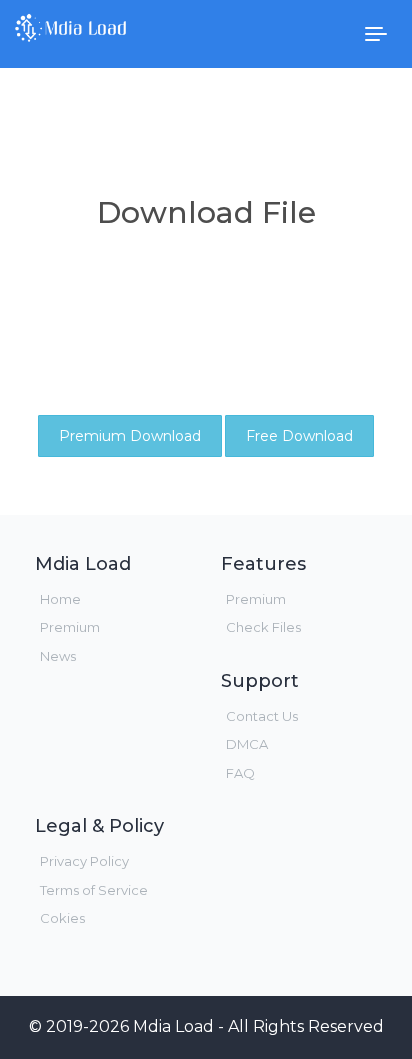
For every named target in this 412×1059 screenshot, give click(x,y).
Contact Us (262, 716)
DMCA (247, 744)
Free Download (299, 436)
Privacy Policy (84, 861)
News (58, 656)
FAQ (240, 773)
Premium (70, 627)
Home (60, 599)
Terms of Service (94, 890)
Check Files (263, 627)
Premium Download (130, 436)
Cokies (62, 918)
